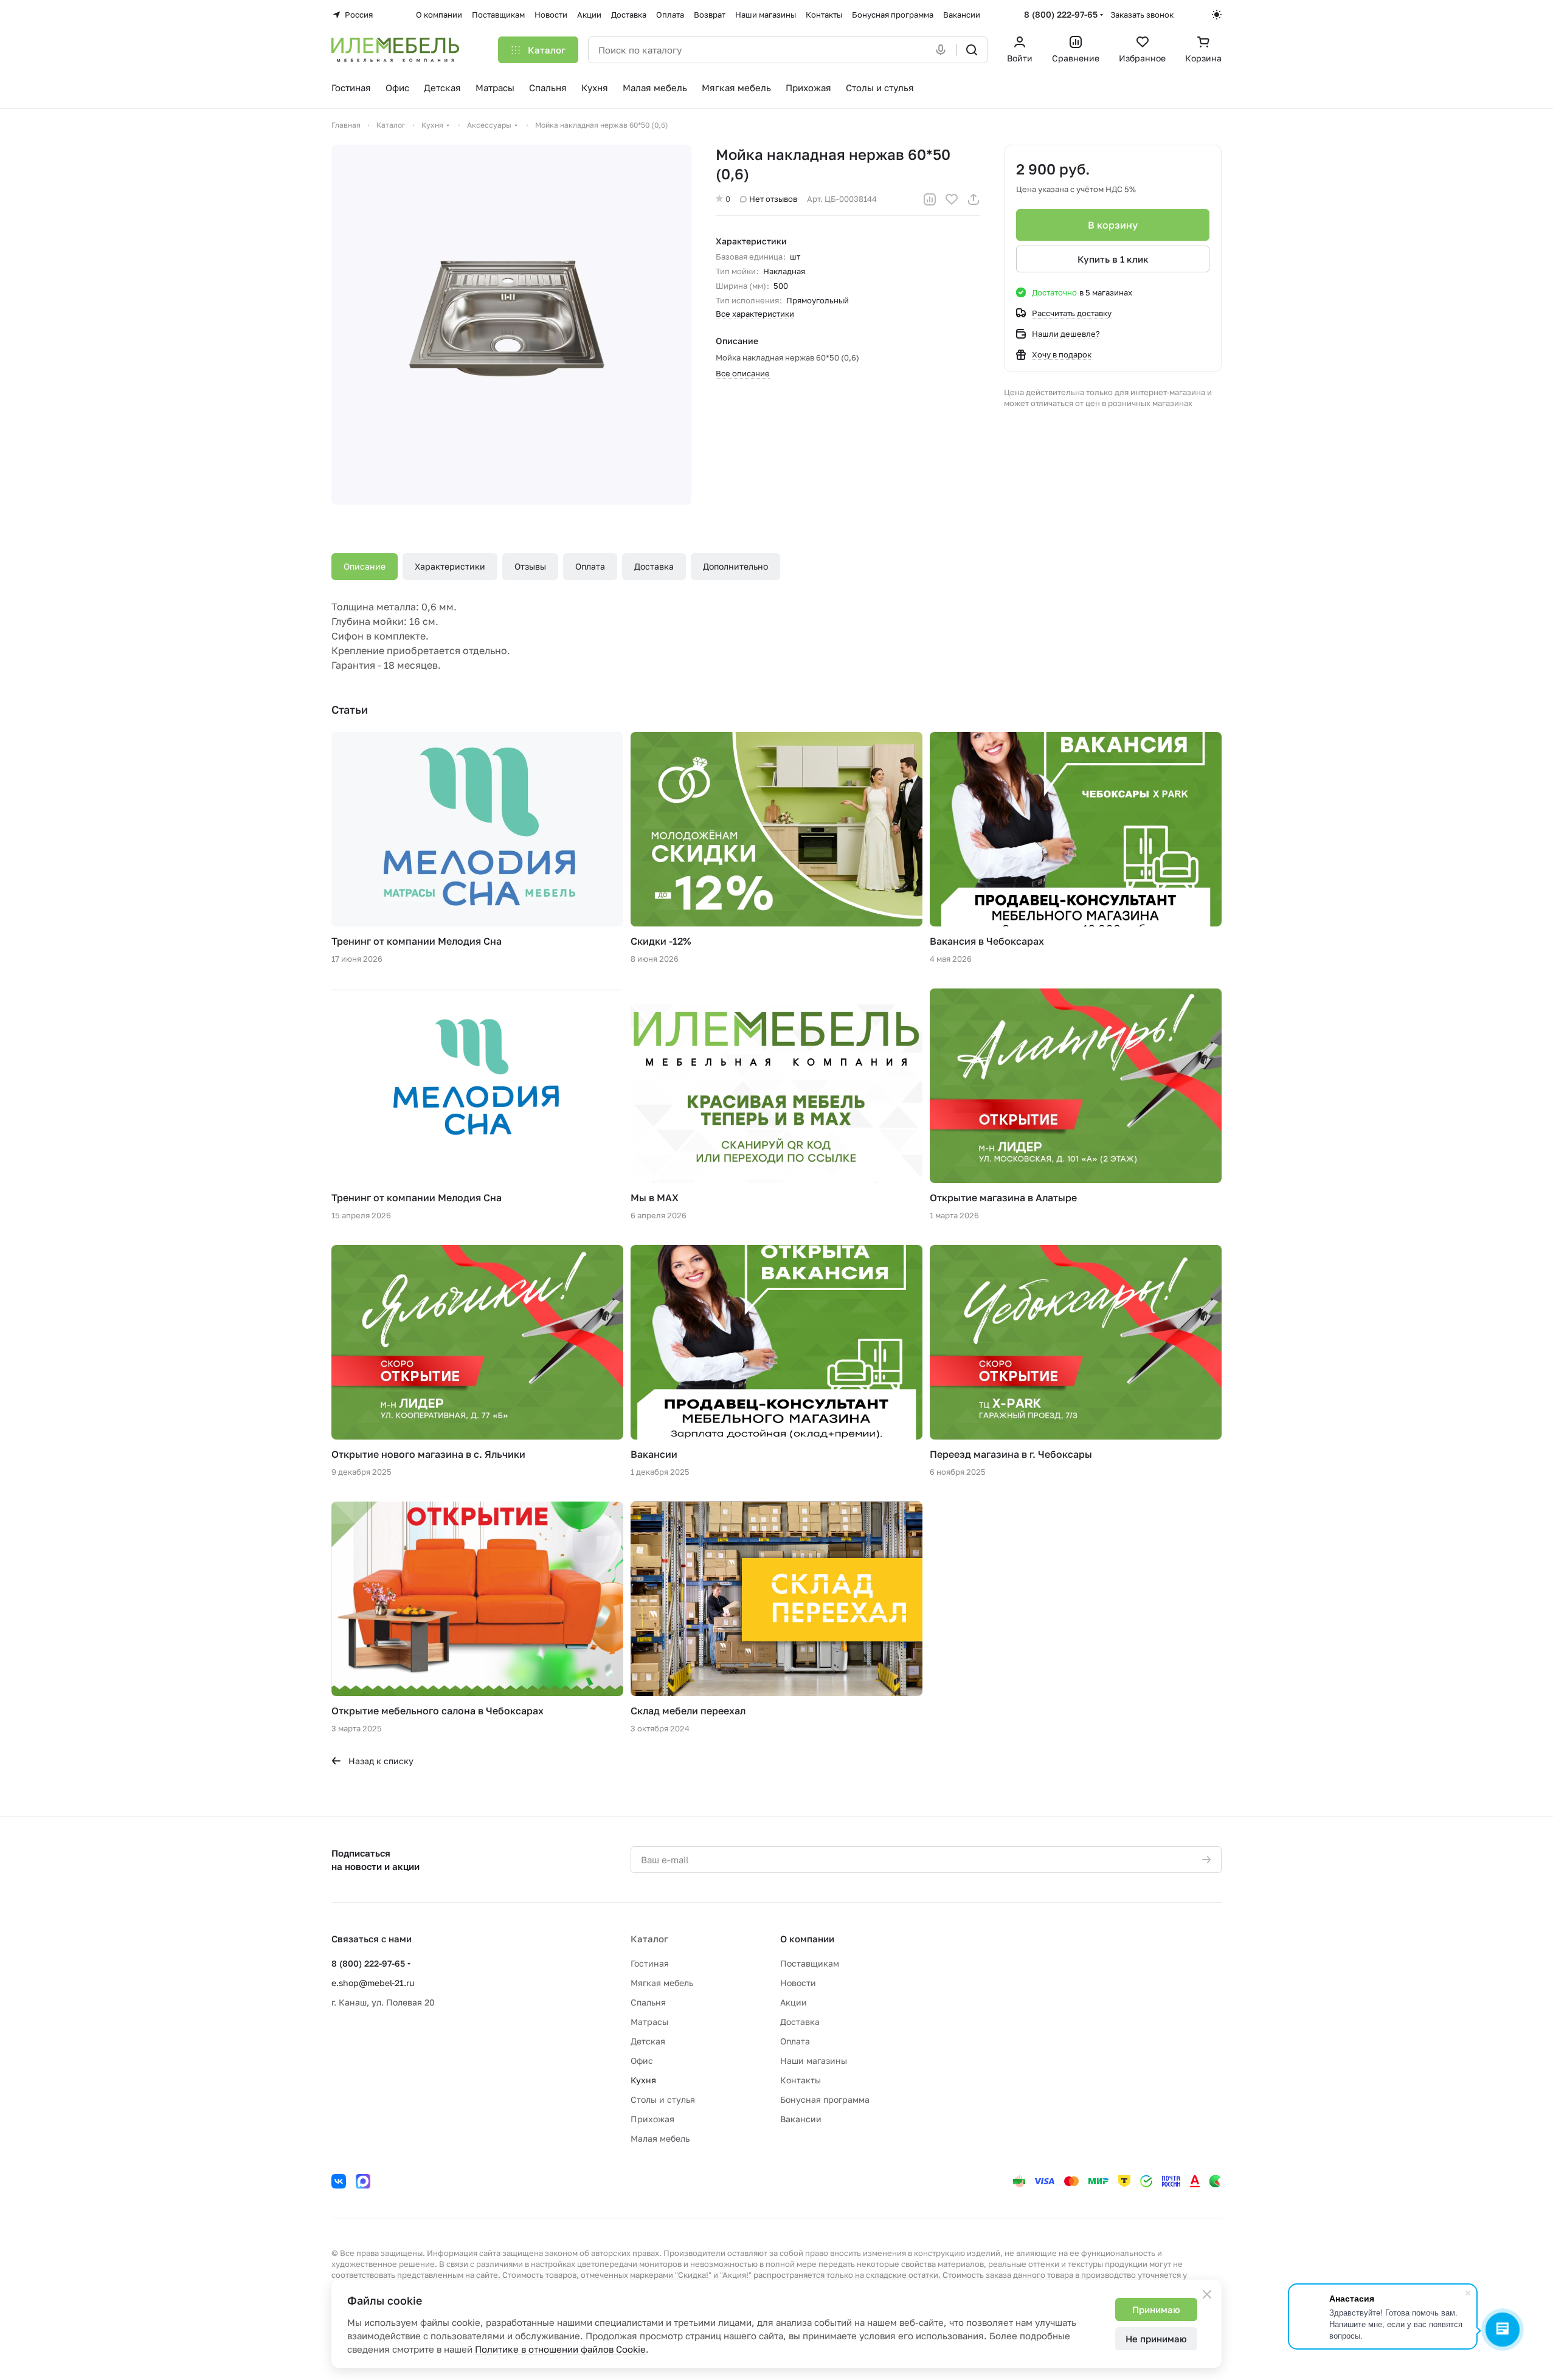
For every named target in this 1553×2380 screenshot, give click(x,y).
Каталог (649, 1939)
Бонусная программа (825, 2099)
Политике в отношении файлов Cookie (560, 2349)
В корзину (1113, 225)
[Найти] (972, 50)
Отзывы (530, 566)
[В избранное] (952, 199)
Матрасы (649, 2022)
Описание (365, 566)
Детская (648, 2041)
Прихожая (652, 2119)
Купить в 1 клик (1113, 259)
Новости (798, 1983)
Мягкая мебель (662, 1983)
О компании (807, 1939)
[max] (363, 2181)
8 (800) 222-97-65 (1061, 14)
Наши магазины (814, 2061)
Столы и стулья (663, 2099)
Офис (642, 2061)
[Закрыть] (1207, 2294)
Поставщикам (810, 1963)
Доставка (654, 566)
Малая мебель (660, 2138)
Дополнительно (735, 566)
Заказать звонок (1142, 15)
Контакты (801, 2080)
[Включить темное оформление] (1217, 15)
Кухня (643, 2080)
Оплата (590, 566)
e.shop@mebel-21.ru (373, 1983)
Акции (794, 2002)
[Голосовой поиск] (943, 50)
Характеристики (450, 566)
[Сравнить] (930, 199)
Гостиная (650, 1963)
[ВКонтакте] (339, 2181)
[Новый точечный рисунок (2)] (511, 325)
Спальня (648, 2002)
